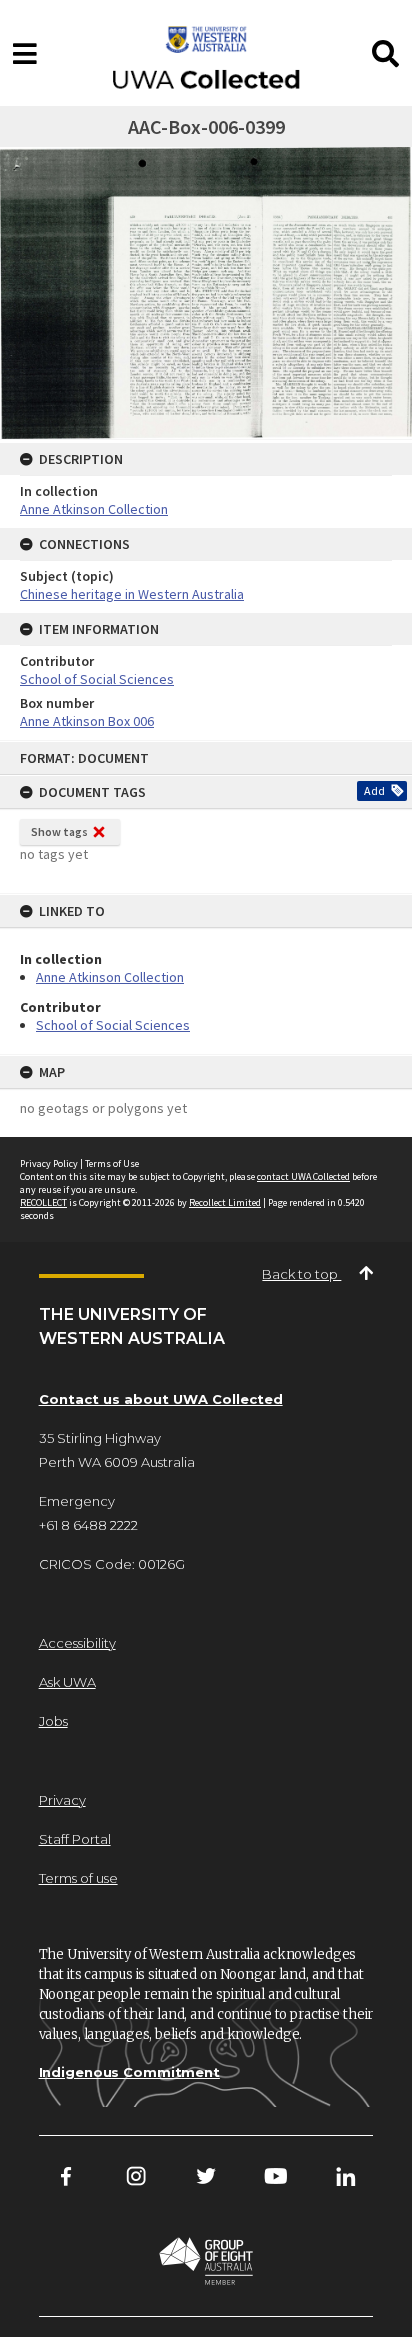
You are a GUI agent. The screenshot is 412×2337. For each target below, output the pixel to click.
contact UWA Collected (303, 1176)
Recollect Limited (225, 1202)
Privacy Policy (49, 1163)
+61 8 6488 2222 (88, 1525)
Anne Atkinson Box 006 (87, 721)
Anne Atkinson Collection (110, 977)
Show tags (59, 831)
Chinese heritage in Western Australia (132, 594)
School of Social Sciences (113, 1025)
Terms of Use (112, 1163)
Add (374, 790)
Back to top (301, 1274)
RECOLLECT (43, 1202)
